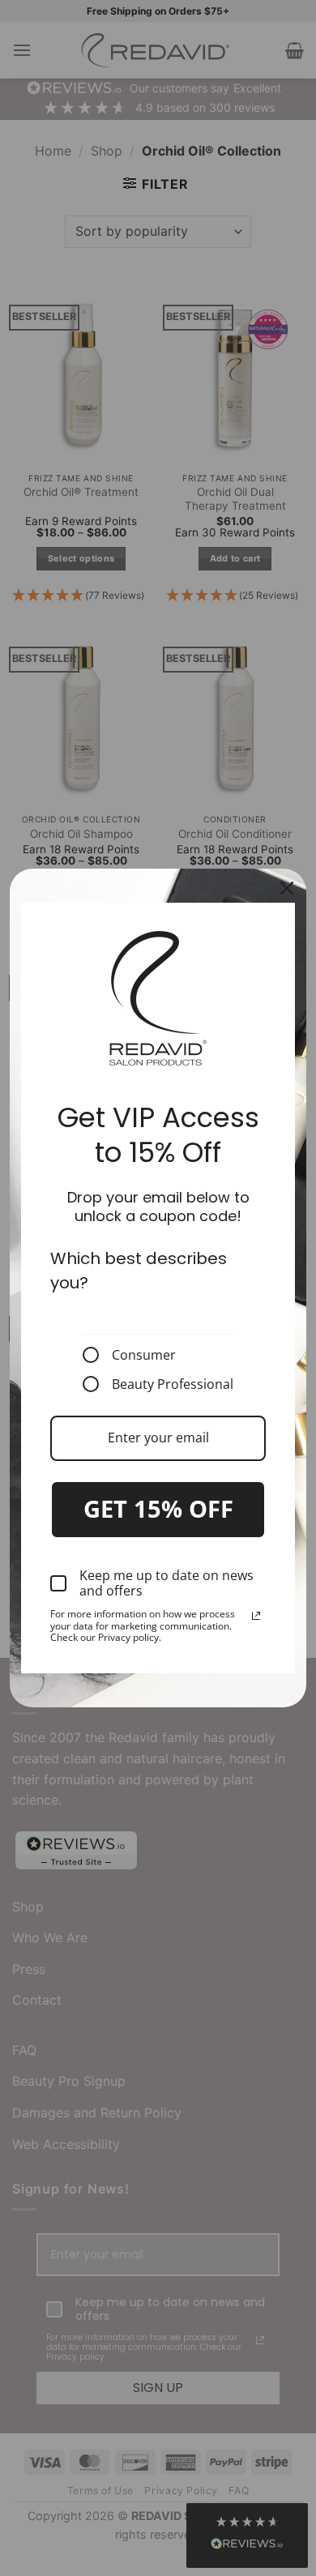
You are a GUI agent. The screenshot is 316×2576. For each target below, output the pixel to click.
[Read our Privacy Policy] (256, 1616)
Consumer (144, 1355)
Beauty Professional (173, 1384)
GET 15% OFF (158, 1508)
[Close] (287, 888)
